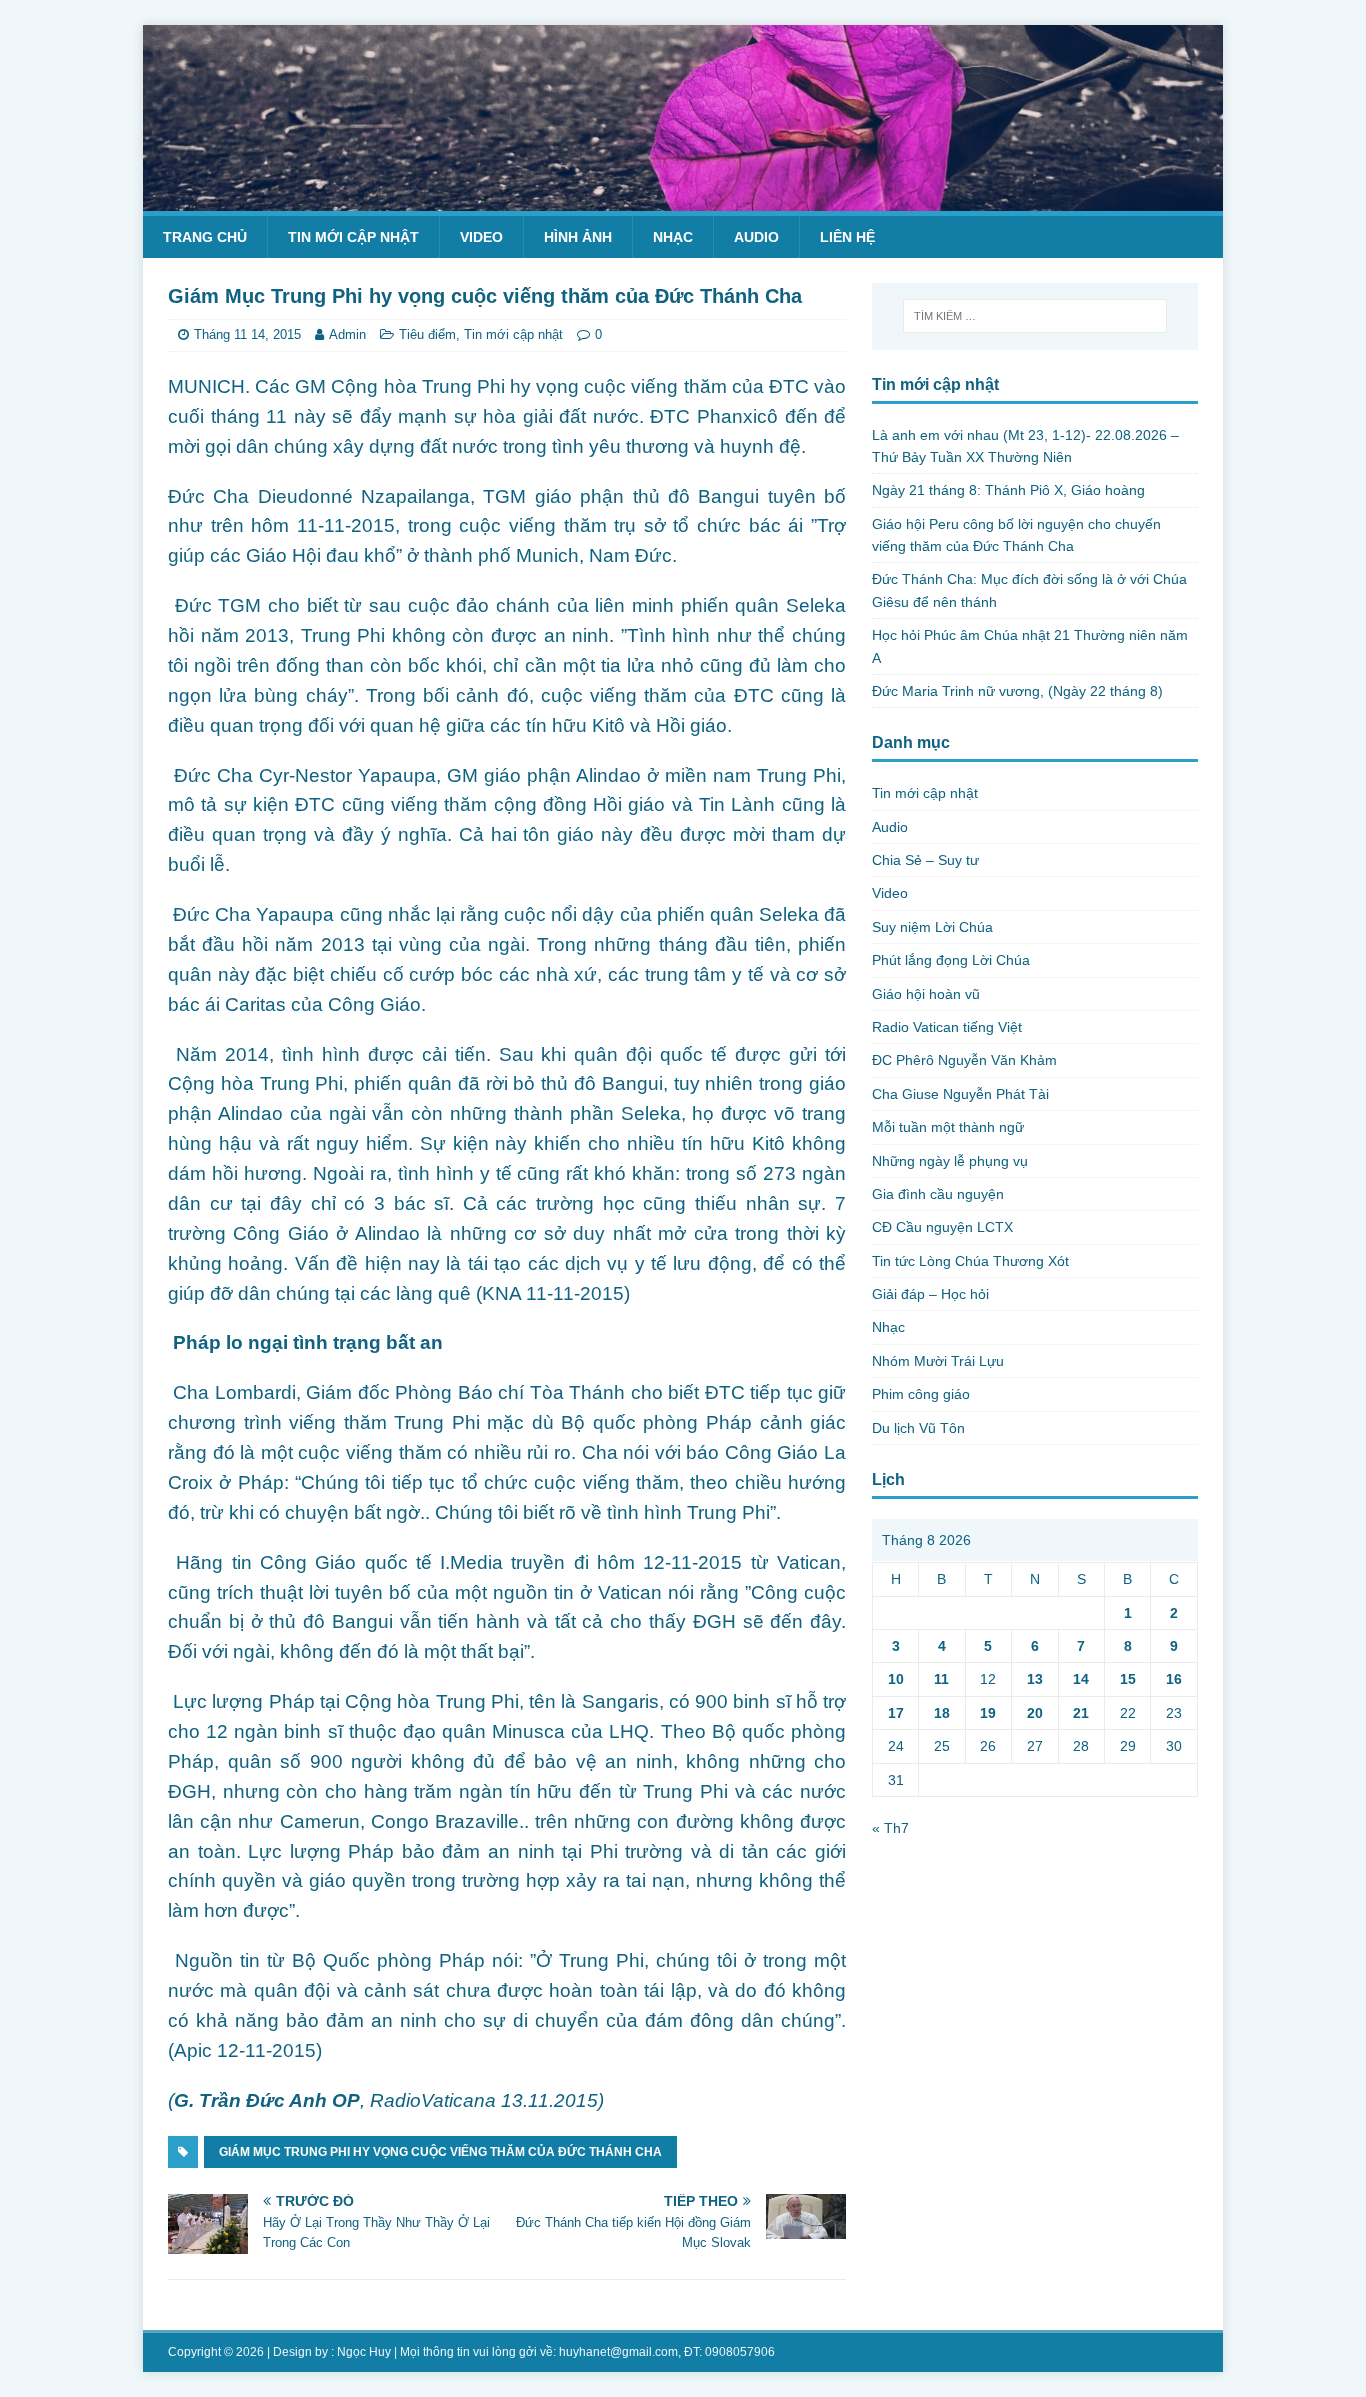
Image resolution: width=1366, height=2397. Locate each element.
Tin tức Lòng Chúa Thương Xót (970, 1261)
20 (1035, 1713)
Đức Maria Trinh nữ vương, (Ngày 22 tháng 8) (1017, 691)
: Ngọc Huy (361, 2352)
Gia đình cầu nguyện (938, 1194)
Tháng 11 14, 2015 (247, 334)
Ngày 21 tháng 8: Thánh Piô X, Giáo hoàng (1008, 490)
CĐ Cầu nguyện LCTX (942, 1227)
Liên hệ (847, 237)
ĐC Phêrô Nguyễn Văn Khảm (964, 1060)
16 (1174, 1679)
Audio (756, 237)
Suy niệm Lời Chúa (932, 927)
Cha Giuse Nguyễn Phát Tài (960, 1094)
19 (988, 1713)
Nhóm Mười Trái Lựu (938, 1361)
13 (1035, 1679)
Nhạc (673, 237)
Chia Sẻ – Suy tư (925, 860)
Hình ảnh (578, 237)
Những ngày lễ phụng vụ (950, 1161)
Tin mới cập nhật (353, 237)
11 (941, 1679)
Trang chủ (205, 237)
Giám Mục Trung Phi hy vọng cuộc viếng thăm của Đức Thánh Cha (440, 2152)
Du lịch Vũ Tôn (918, 1428)
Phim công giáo (921, 1394)
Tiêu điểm (427, 334)
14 (1081, 1679)
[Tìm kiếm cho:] (1035, 316)
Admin (347, 334)
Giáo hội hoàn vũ (926, 994)
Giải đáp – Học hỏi (930, 1294)
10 (896, 1679)
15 (1128, 1679)
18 (942, 1713)
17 (896, 1713)
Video (481, 237)
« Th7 (890, 1828)
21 (1081, 1713)
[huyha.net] (683, 199)
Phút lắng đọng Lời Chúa (951, 960)
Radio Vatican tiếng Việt (947, 1027)
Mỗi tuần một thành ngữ (948, 1127)
